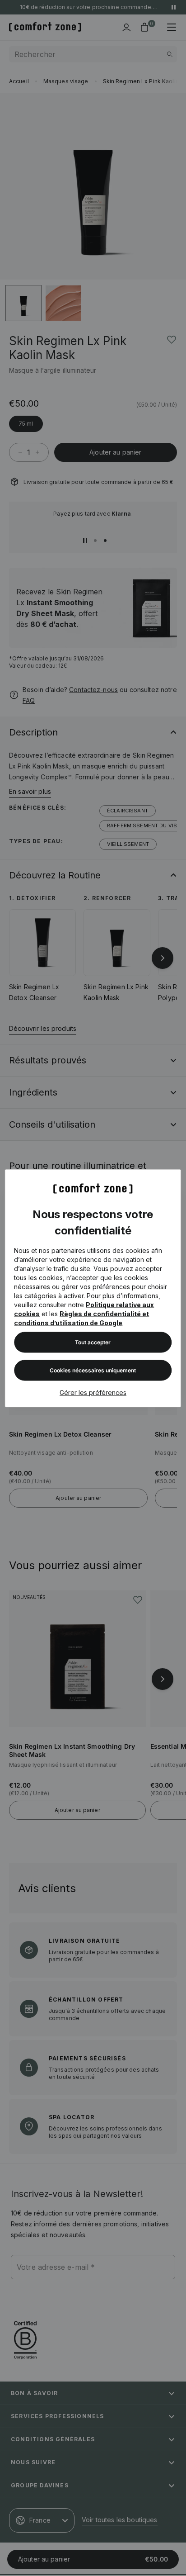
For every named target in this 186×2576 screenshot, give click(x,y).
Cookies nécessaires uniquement (93, 1370)
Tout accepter (93, 1342)
